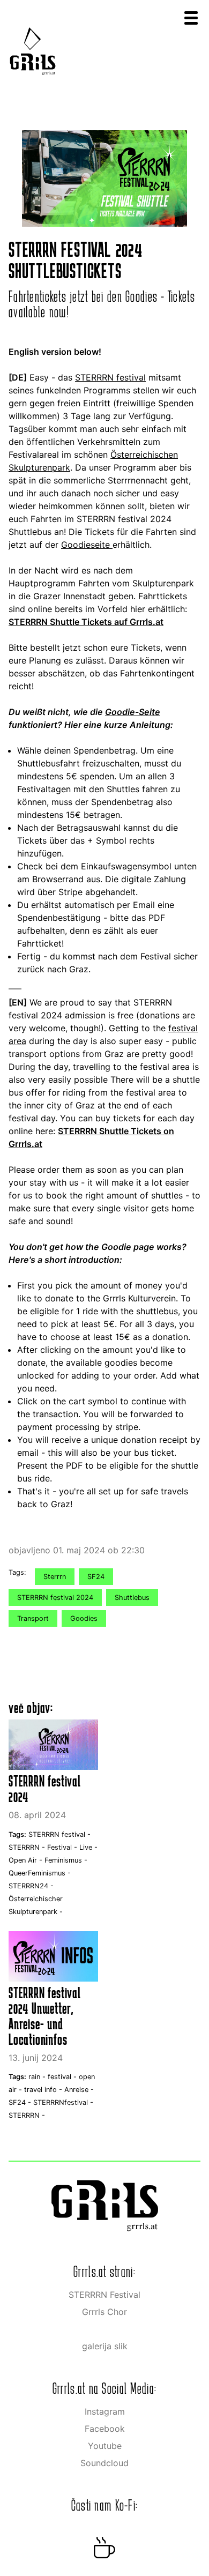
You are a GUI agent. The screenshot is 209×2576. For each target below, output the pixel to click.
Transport (33, 1618)
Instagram (105, 2411)
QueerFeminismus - (40, 1873)
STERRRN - (28, 1847)
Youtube (105, 2446)
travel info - (44, 2090)
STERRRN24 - (31, 1886)
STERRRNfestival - (63, 2102)
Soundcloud (104, 2463)
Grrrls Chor (104, 2312)
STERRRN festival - (59, 1834)
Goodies (84, 1618)
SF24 (96, 1577)
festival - (63, 2077)
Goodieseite (87, 545)
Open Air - (27, 1860)
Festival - (63, 1847)
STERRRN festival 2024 (55, 1598)
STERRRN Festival (104, 2295)
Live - (88, 1847)
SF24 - (21, 2102)
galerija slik (105, 2346)
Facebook (105, 2429)
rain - (38, 2077)
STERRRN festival (110, 377)
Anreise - (79, 2090)
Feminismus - (66, 1860)
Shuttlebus (132, 1598)
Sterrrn (55, 1577)
